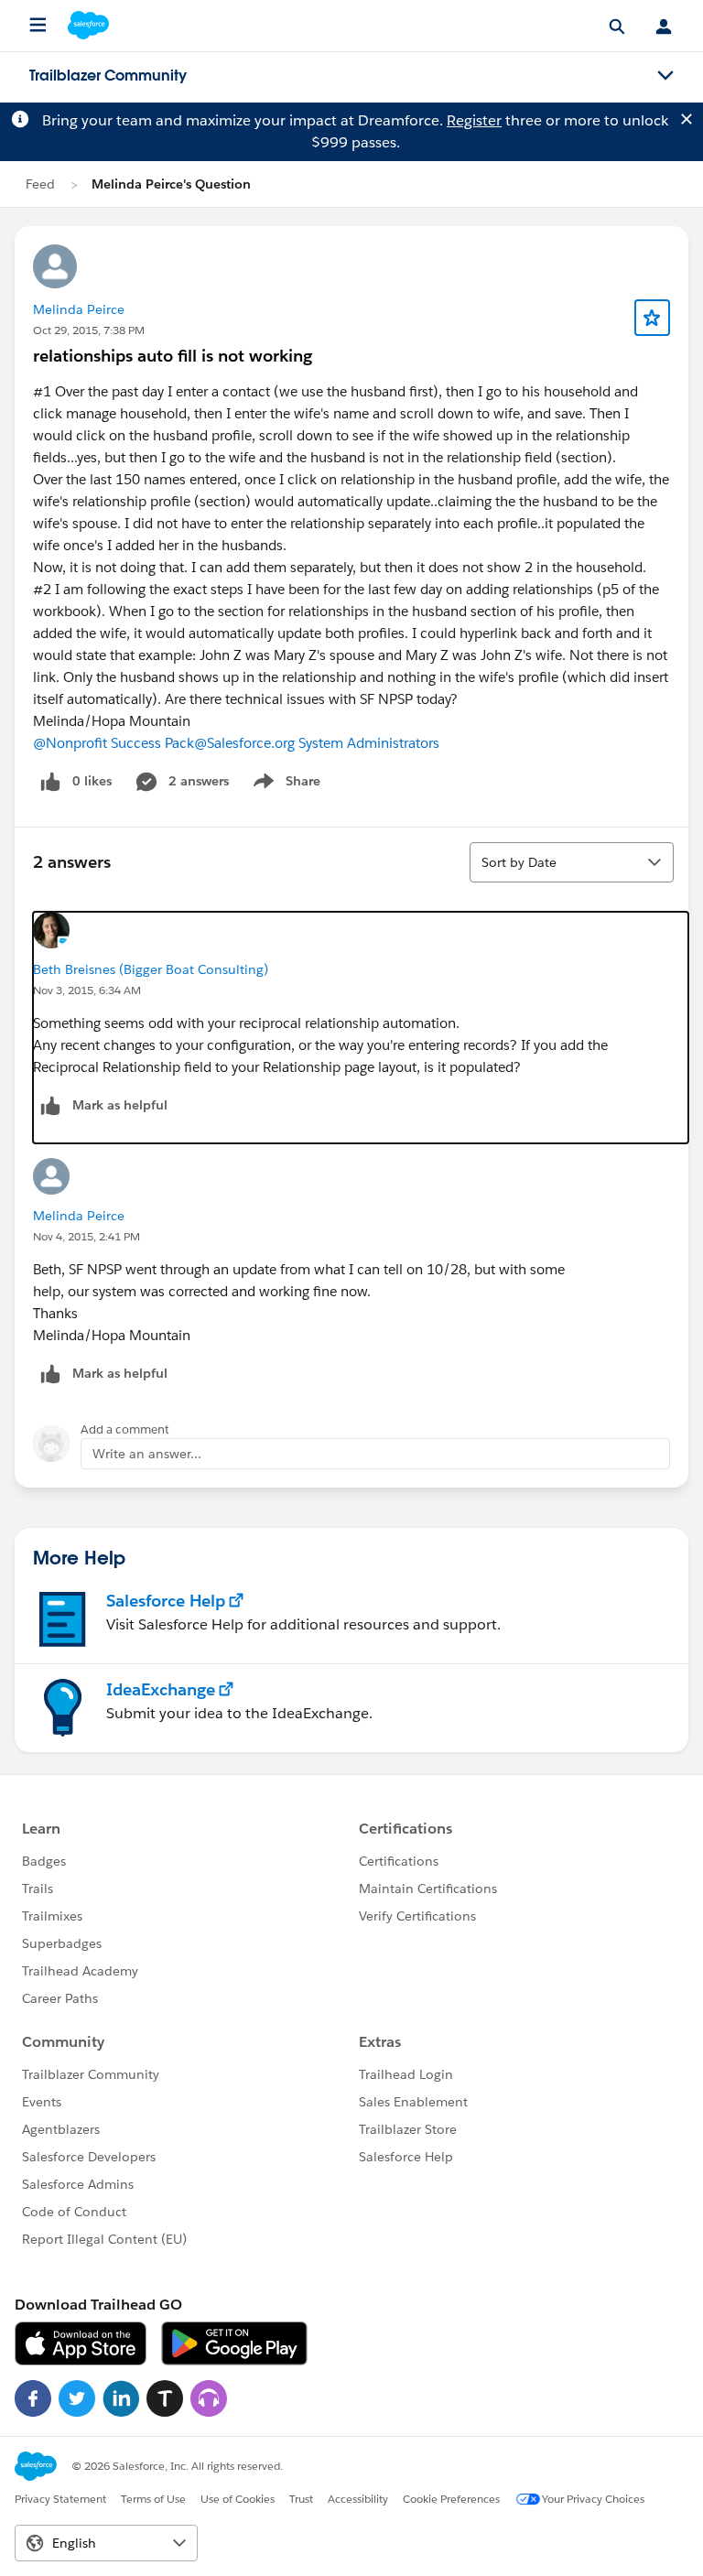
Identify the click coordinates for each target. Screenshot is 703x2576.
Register (474, 120)
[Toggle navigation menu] (665, 76)
